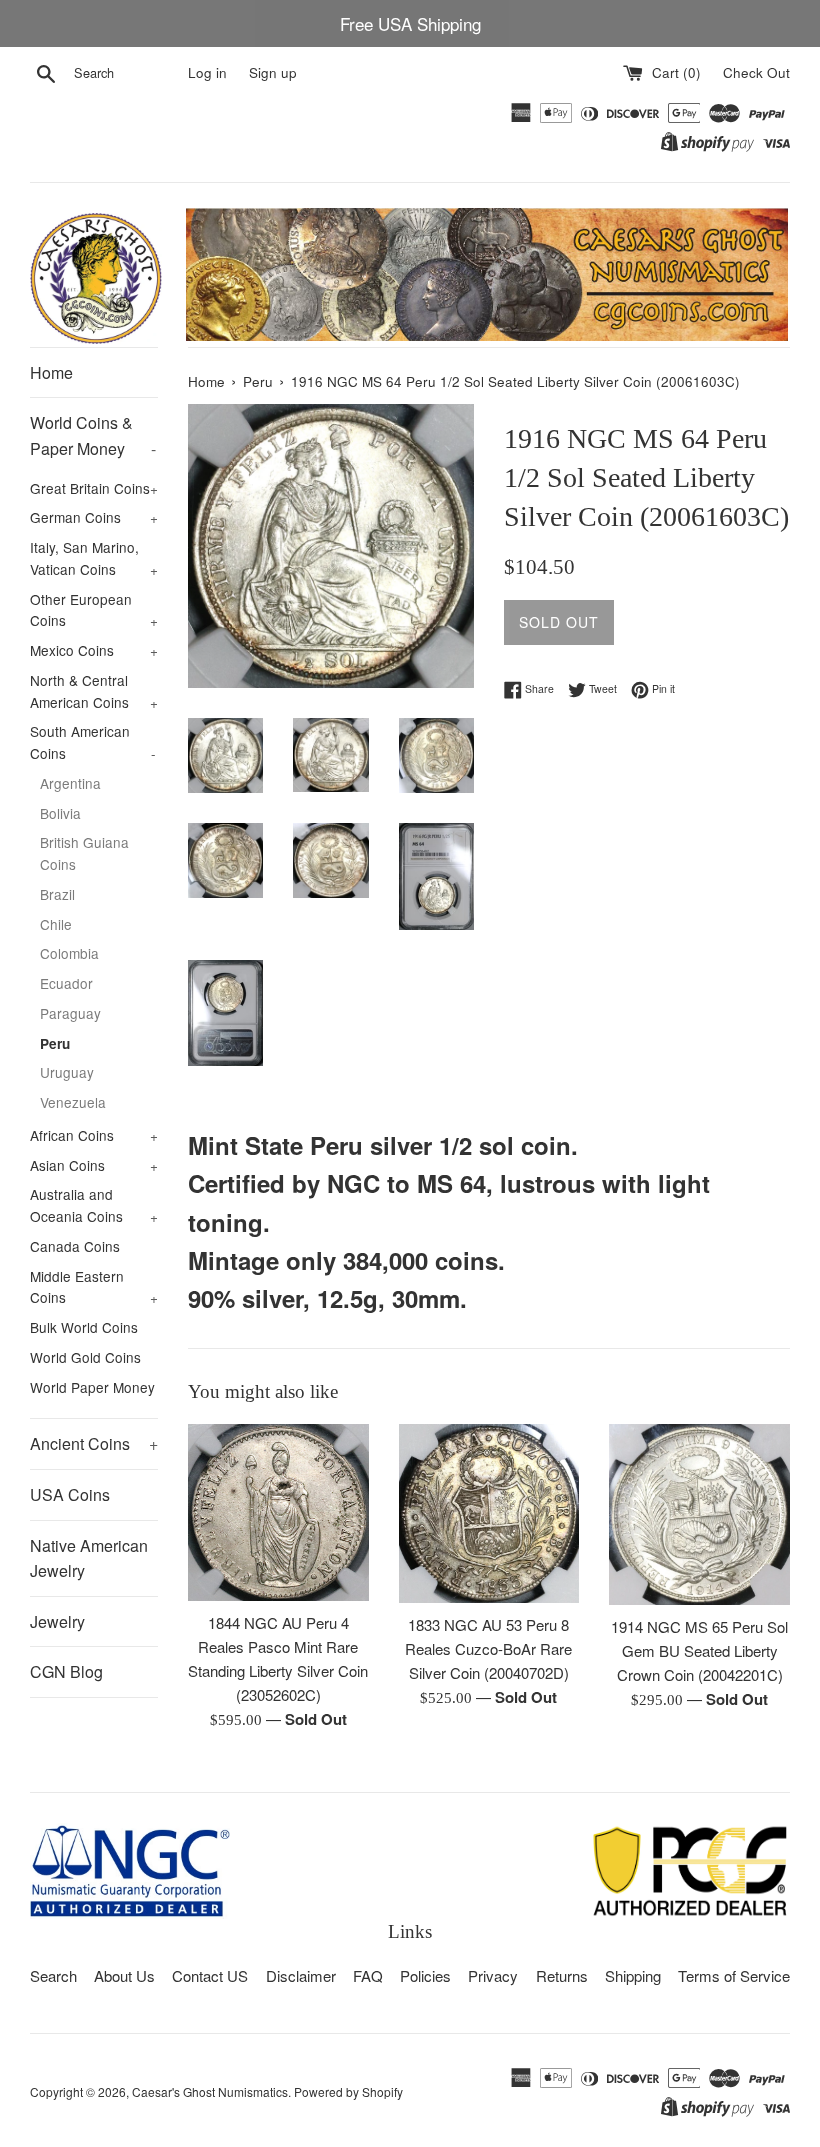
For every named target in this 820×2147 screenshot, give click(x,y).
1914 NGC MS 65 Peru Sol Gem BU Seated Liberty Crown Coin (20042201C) (699, 1650)
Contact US (210, 1975)
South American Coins (93, 742)
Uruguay (67, 1072)
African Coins (94, 1135)
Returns (562, 1975)
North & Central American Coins (94, 691)
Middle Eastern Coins (94, 1287)
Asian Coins (94, 1165)
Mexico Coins (94, 650)
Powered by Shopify (348, 2091)
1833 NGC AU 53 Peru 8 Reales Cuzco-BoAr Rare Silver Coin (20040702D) (488, 1648)
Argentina (70, 783)
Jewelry (57, 1621)
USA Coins (70, 1494)
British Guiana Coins (84, 853)
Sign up (273, 72)
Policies (425, 1975)
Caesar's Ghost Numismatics (210, 2091)
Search (53, 1975)
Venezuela (73, 1102)
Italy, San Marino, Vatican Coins (94, 558)
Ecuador (66, 983)
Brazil (57, 894)
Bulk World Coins (84, 1327)
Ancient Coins (94, 1443)
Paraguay (70, 1013)
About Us (124, 1975)
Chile (56, 924)
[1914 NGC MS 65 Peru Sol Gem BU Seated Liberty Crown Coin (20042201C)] (699, 1514)
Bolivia (60, 813)
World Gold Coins (85, 1357)
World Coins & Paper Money (93, 435)
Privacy (493, 1975)
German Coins (94, 517)
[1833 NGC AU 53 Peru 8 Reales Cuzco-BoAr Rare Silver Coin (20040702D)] (489, 1513)
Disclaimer (301, 1975)
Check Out (756, 72)
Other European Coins (94, 610)
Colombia (69, 953)
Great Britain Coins (94, 488)
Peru (55, 1043)
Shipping (633, 1975)
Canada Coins (75, 1246)
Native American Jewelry (89, 1558)
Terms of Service (734, 1975)
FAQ (368, 1975)
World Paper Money (92, 1387)
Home (51, 372)
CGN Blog (66, 1671)
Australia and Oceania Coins (94, 1205)
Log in (207, 72)
